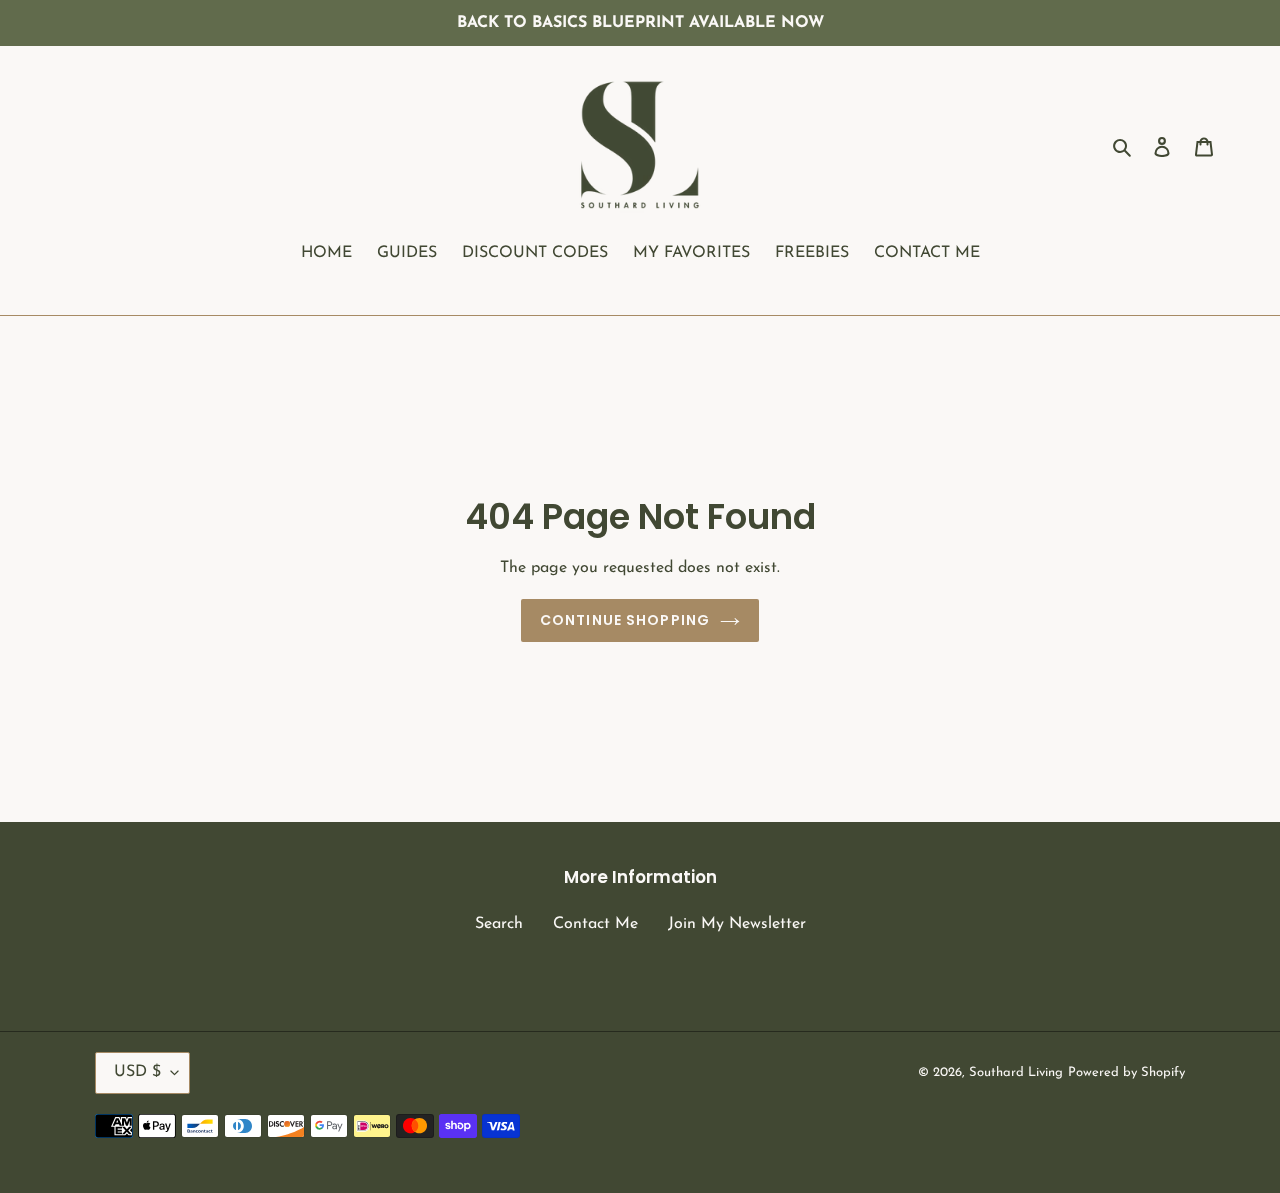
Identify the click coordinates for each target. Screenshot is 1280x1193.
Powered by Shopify (1126, 1072)
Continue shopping (625, 620)
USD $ (137, 1072)
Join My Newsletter (737, 924)
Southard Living (1016, 1072)
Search (499, 924)
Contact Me (595, 924)
